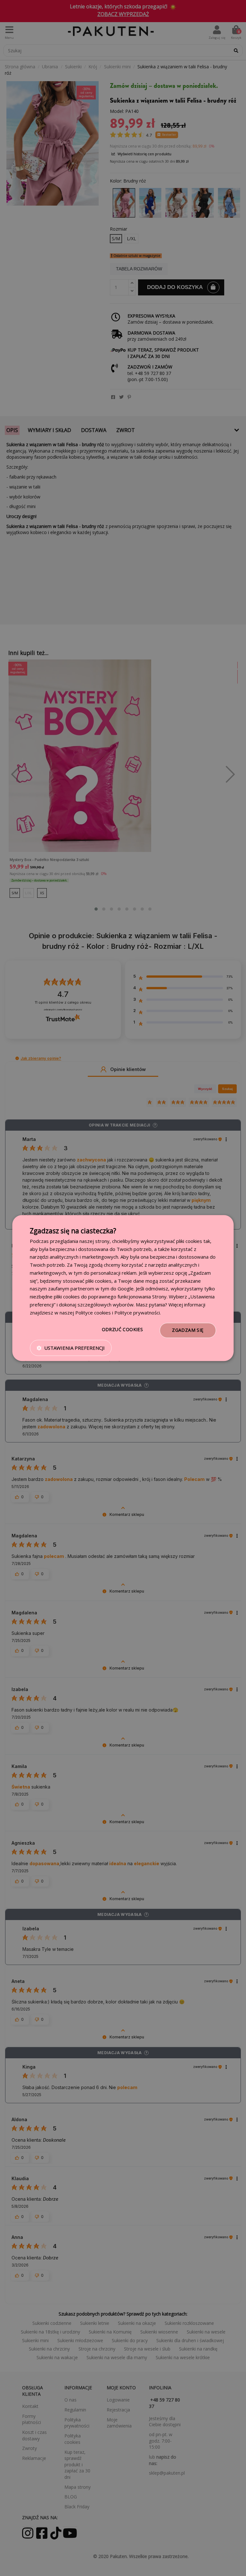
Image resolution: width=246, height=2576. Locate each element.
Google (126, 1289)
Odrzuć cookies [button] (123, 1330)
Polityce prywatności (137, 1313)
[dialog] (123, 1288)
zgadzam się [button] (188, 1330)
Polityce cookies (93, 1313)
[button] (71, 1348)
